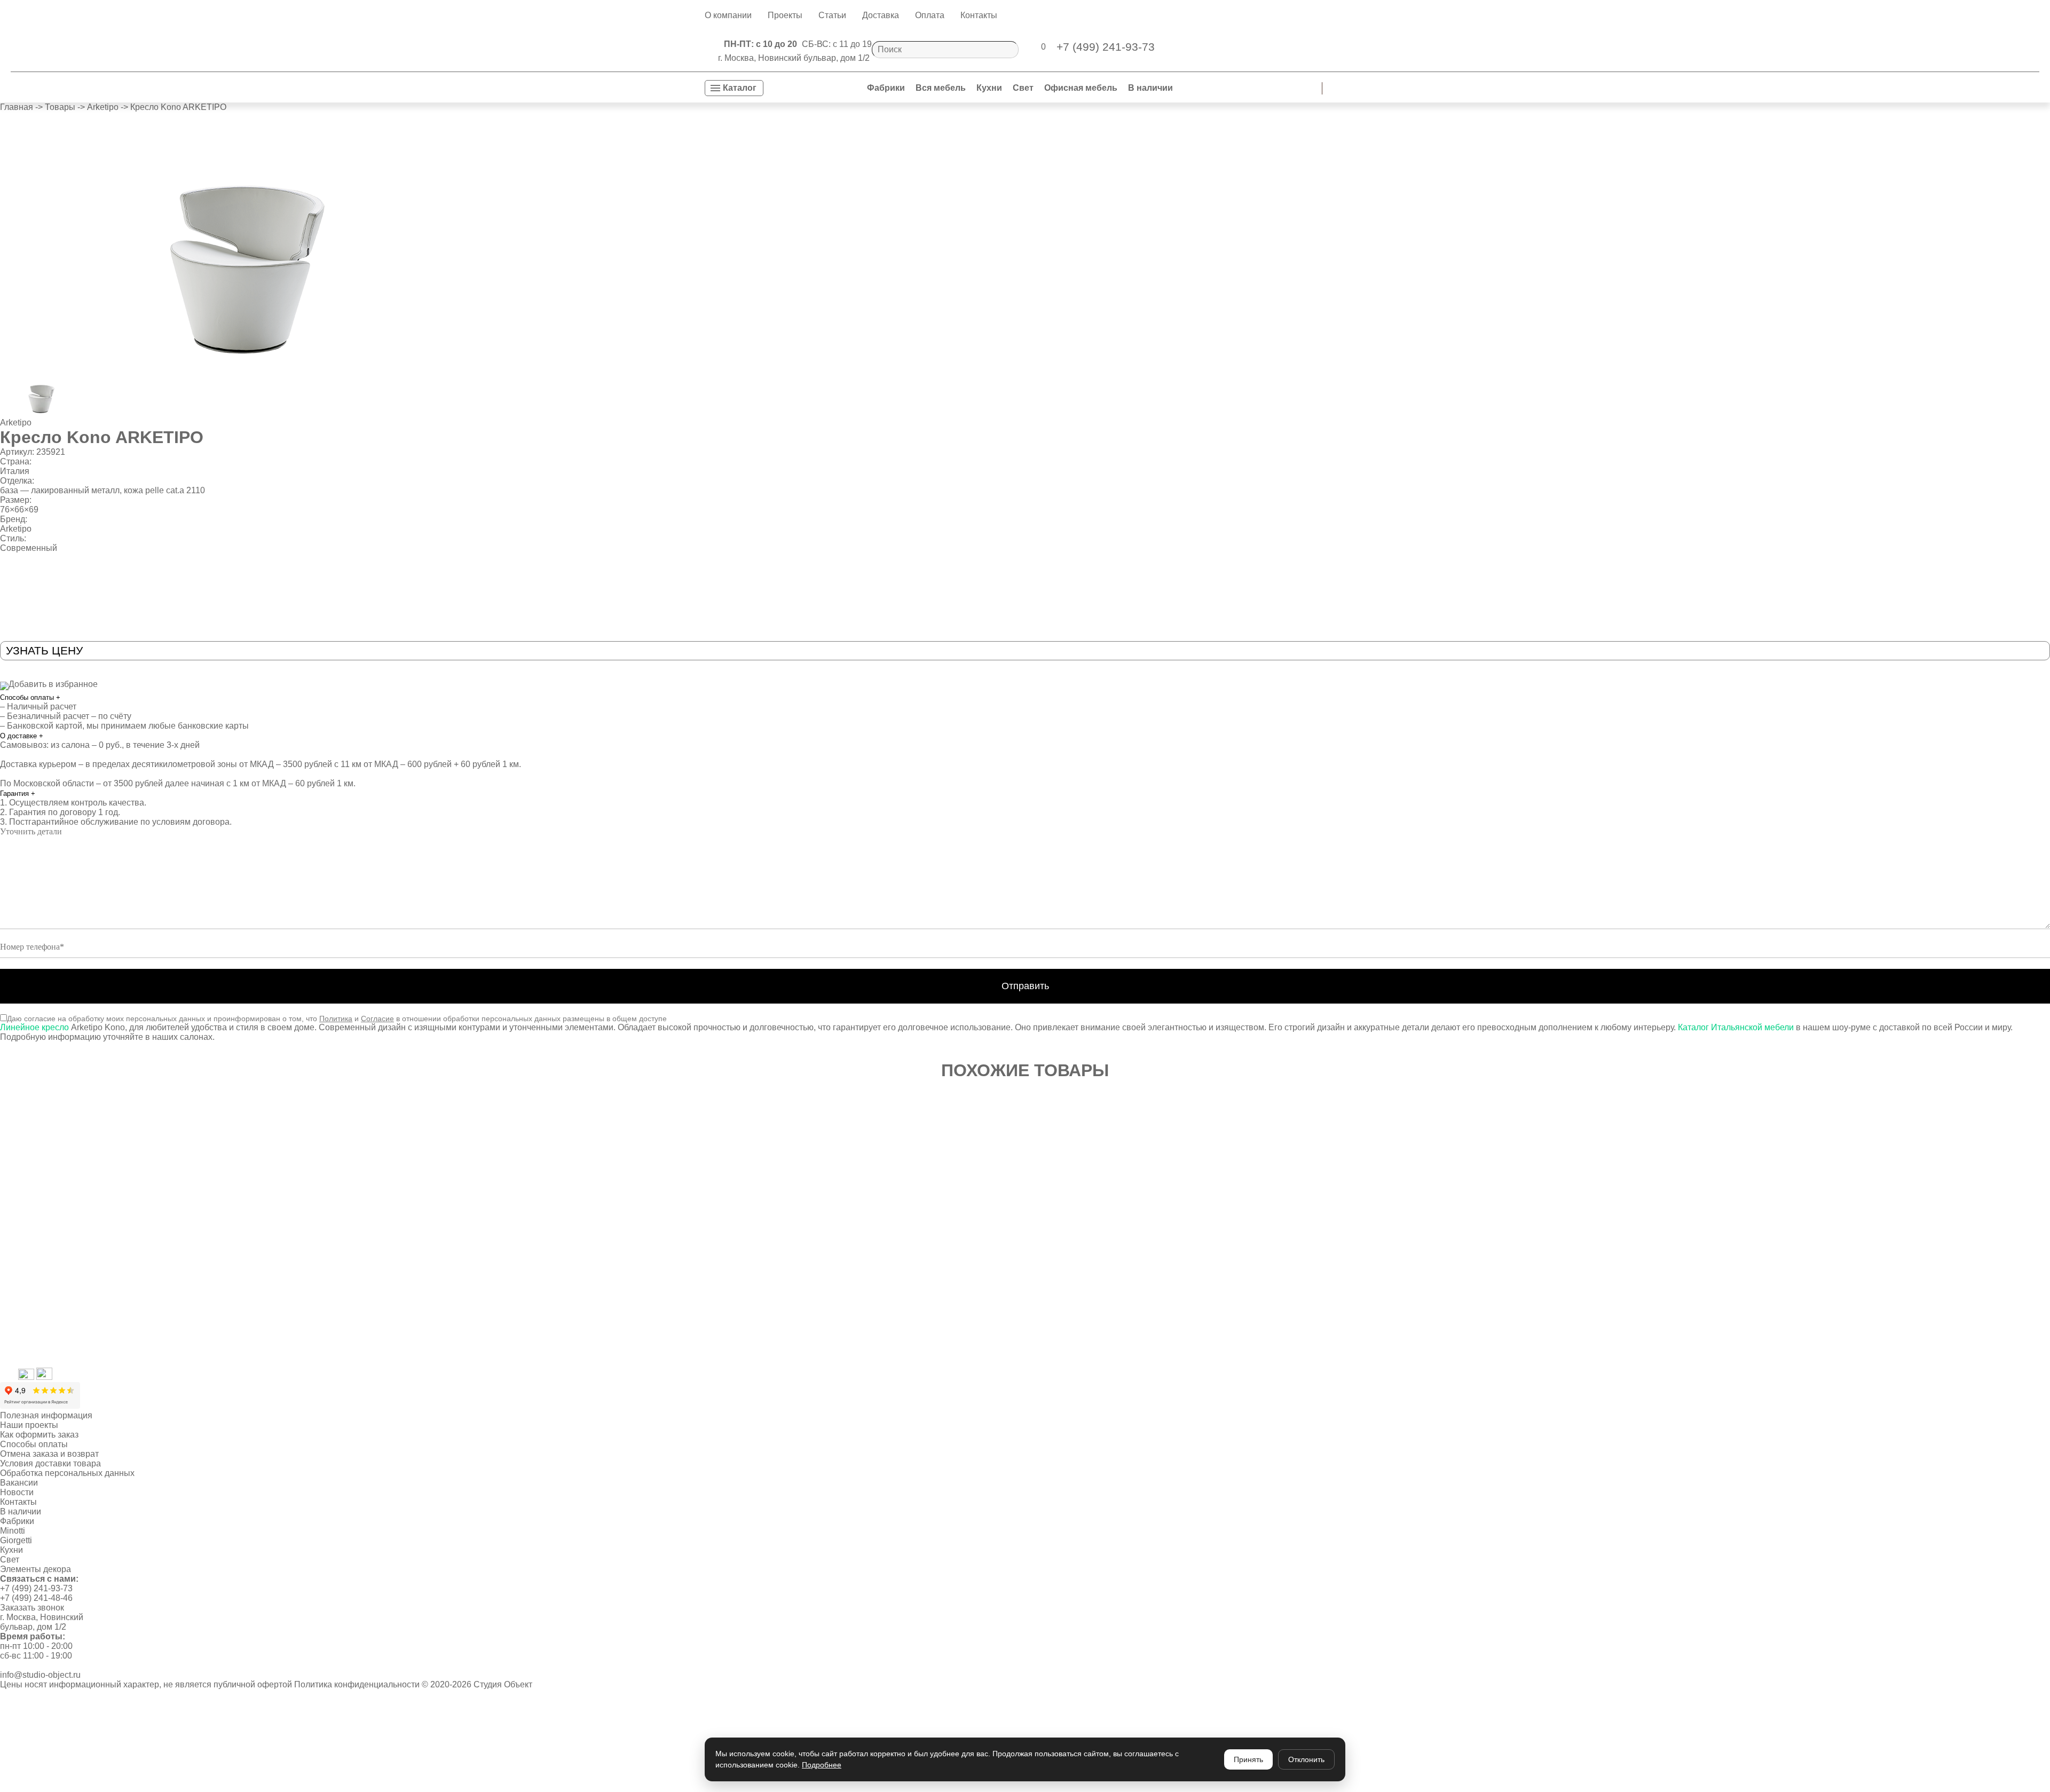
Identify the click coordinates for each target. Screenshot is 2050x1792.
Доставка (881, 15)
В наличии (1150, 88)
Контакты (979, 15)
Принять (1248, 1759)
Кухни (989, 88)
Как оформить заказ (39, 1435)
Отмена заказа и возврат (49, 1454)
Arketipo (16, 423)
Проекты (785, 15)
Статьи (832, 15)
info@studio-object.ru (40, 1675)
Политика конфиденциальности (357, 1684)
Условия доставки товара (50, 1463)
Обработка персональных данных (67, 1473)
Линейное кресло (36, 1027)
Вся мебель (941, 88)
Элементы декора (36, 1569)
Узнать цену (44, 650)
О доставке (22, 736)
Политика (336, 1019)
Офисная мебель (1081, 88)
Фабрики (886, 88)
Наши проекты (29, 1425)
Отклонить (1306, 1759)
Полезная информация (46, 1415)
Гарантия (18, 794)
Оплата (930, 15)
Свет (1023, 88)
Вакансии (19, 1483)
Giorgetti (16, 1540)
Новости (17, 1492)
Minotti (13, 1531)
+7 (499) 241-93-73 (36, 1588)
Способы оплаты (30, 697)
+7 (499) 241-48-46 (36, 1598)
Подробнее (822, 1765)
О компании (728, 15)
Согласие (377, 1019)
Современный (29, 548)
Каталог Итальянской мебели (1735, 1027)
